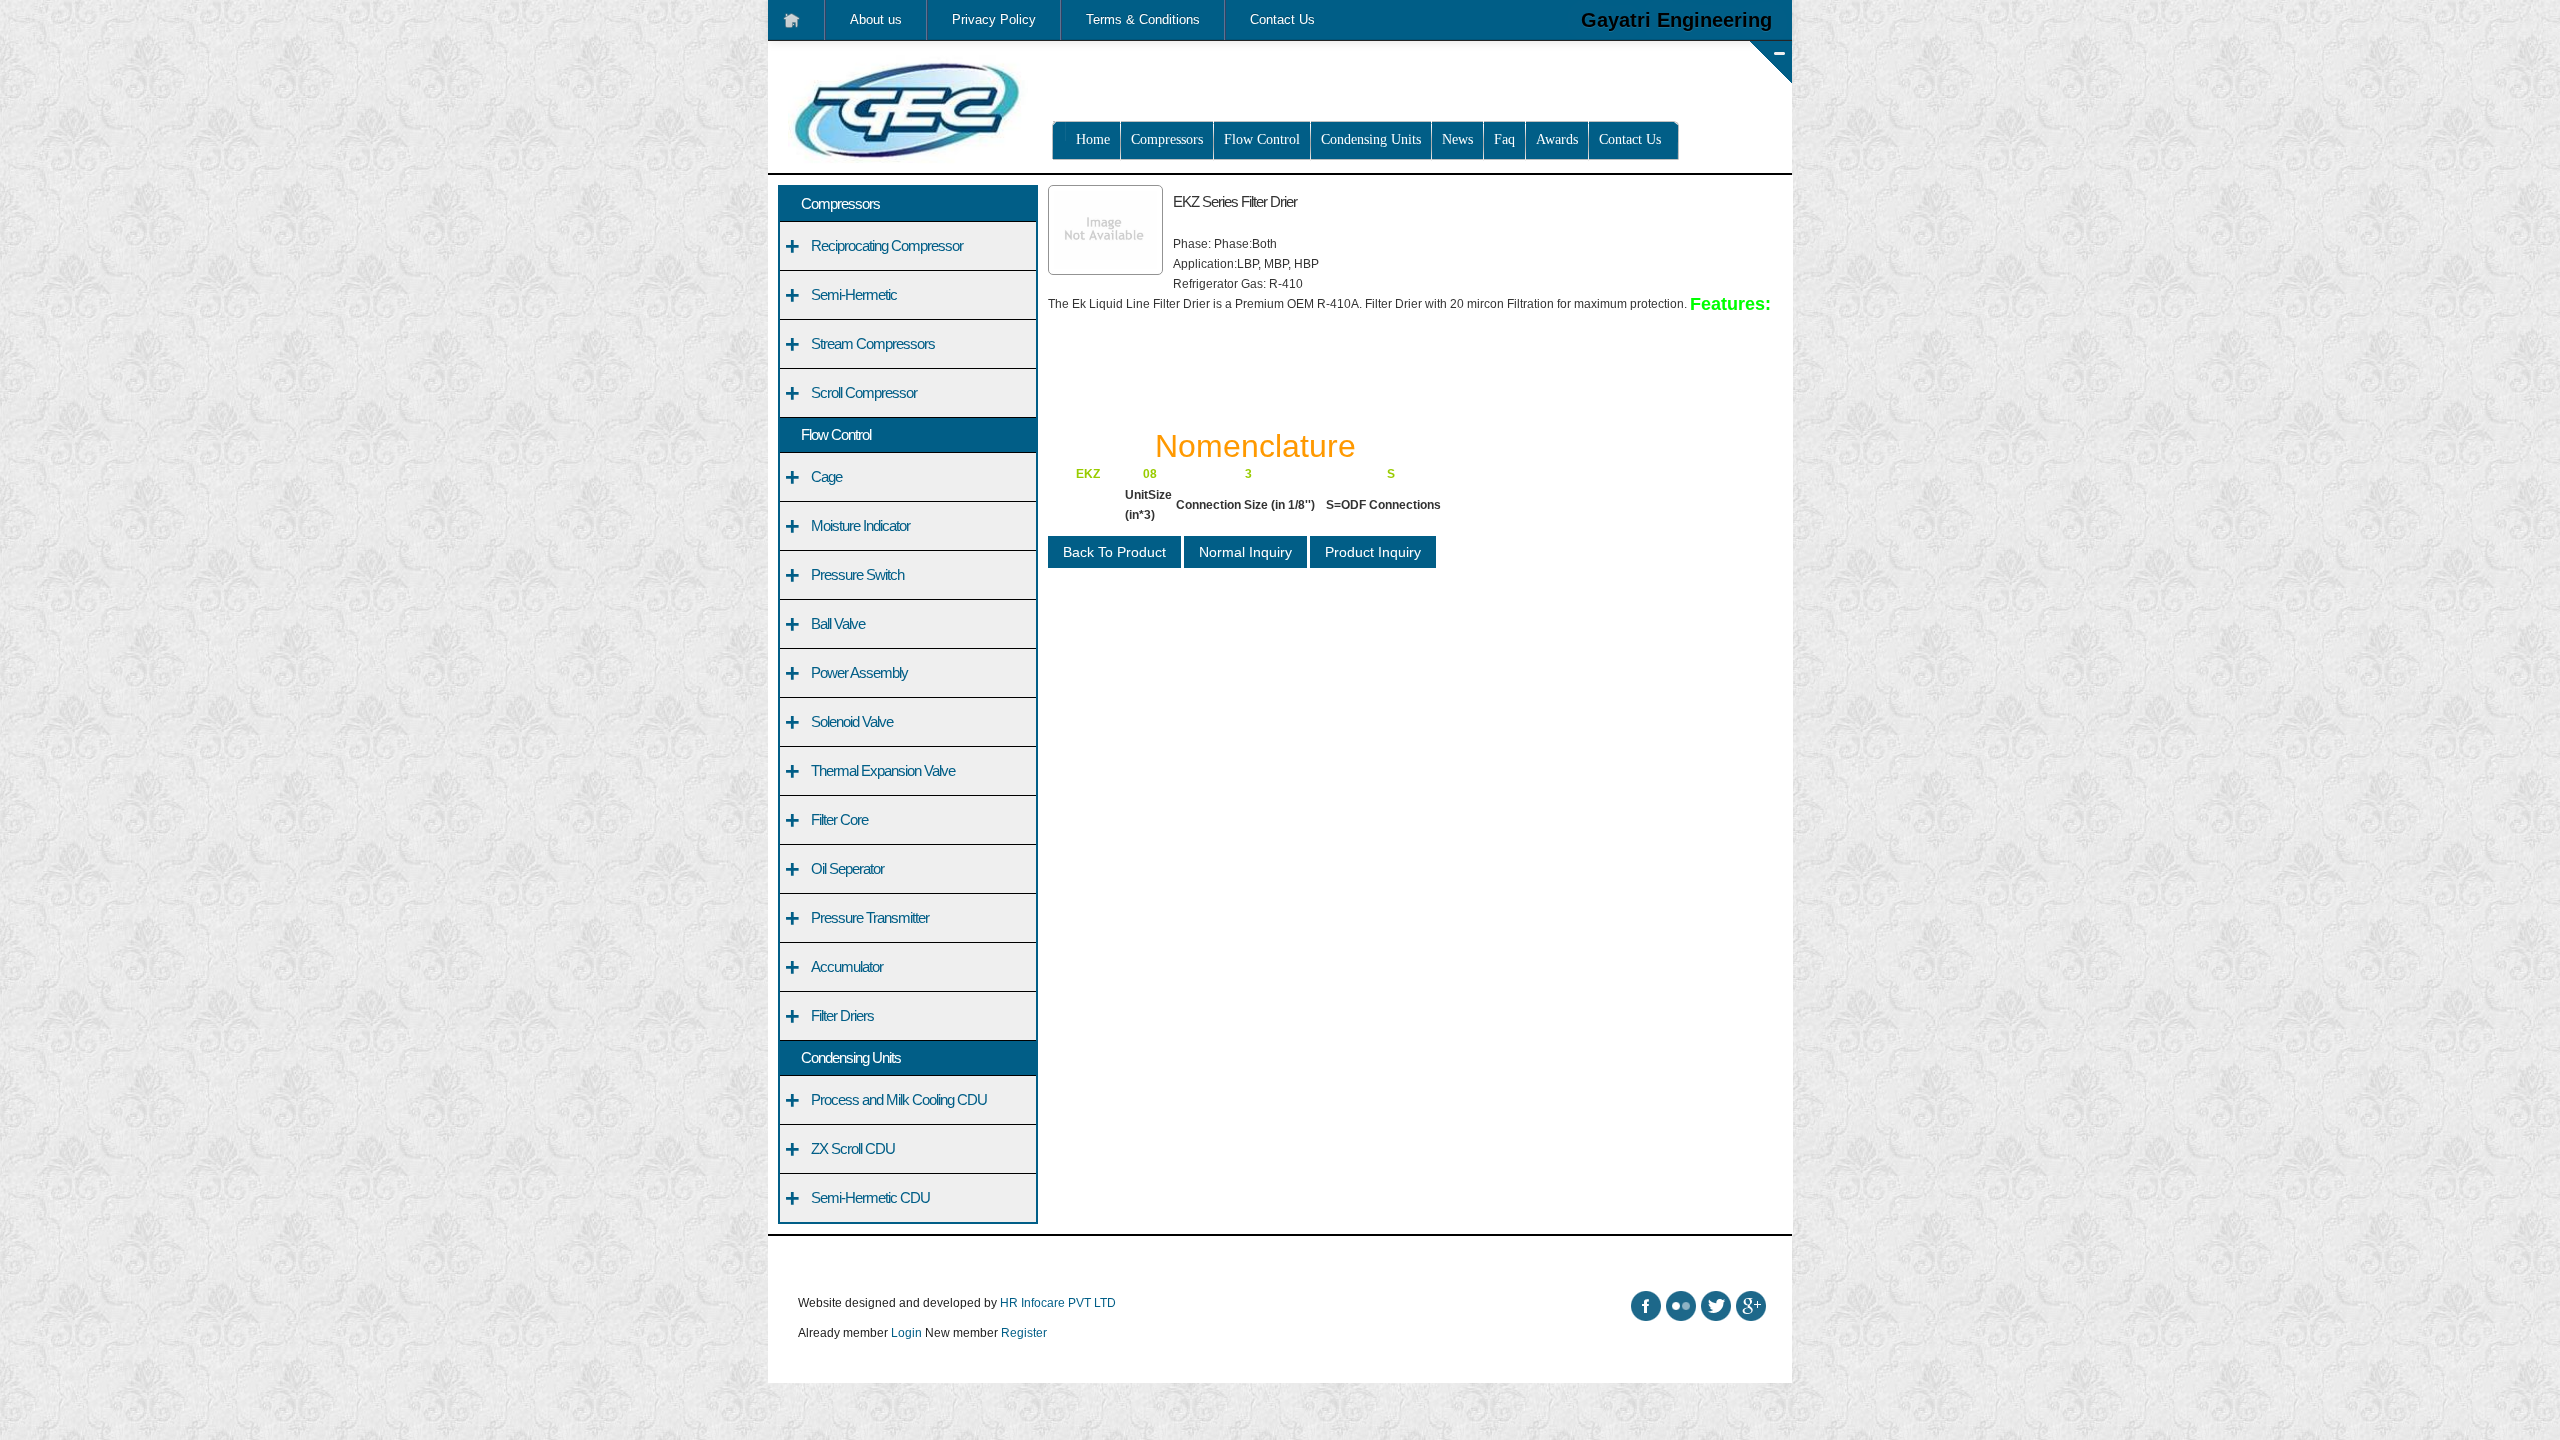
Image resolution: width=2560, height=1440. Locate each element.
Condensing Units (1371, 139)
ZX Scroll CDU (853, 1148)
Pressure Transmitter (870, 917)
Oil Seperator (847, 868)
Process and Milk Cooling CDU (899, 1099)
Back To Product (1114, 552)
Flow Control (1262, 139)
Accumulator (847, 966)
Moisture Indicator (860, 525)
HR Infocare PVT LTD (1058, 1303)
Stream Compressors (873, 343)
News (1457, 139)
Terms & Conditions (1143, 19)
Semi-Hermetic (854, 294)
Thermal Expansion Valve (883, 770)
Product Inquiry (1373, 552)
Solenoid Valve (852, 721)
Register (1024, 1333)
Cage (826, 476)
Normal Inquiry (1245, 552)
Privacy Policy (994, 19)
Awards (1557, 139)
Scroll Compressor (864, 392)
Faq (1504, 139)
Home (1093, 139)
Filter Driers (842, 1015)
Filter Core (839, 819)
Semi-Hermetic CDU (870, 1197)
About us (876, 19)
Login (906, 1333)
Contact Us (1282, 19)
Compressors (1167, 139)
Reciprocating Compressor (887, 245)
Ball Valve (838, 623)
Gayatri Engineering (1676, 20)
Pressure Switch (857, 574)
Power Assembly (859, 672)
